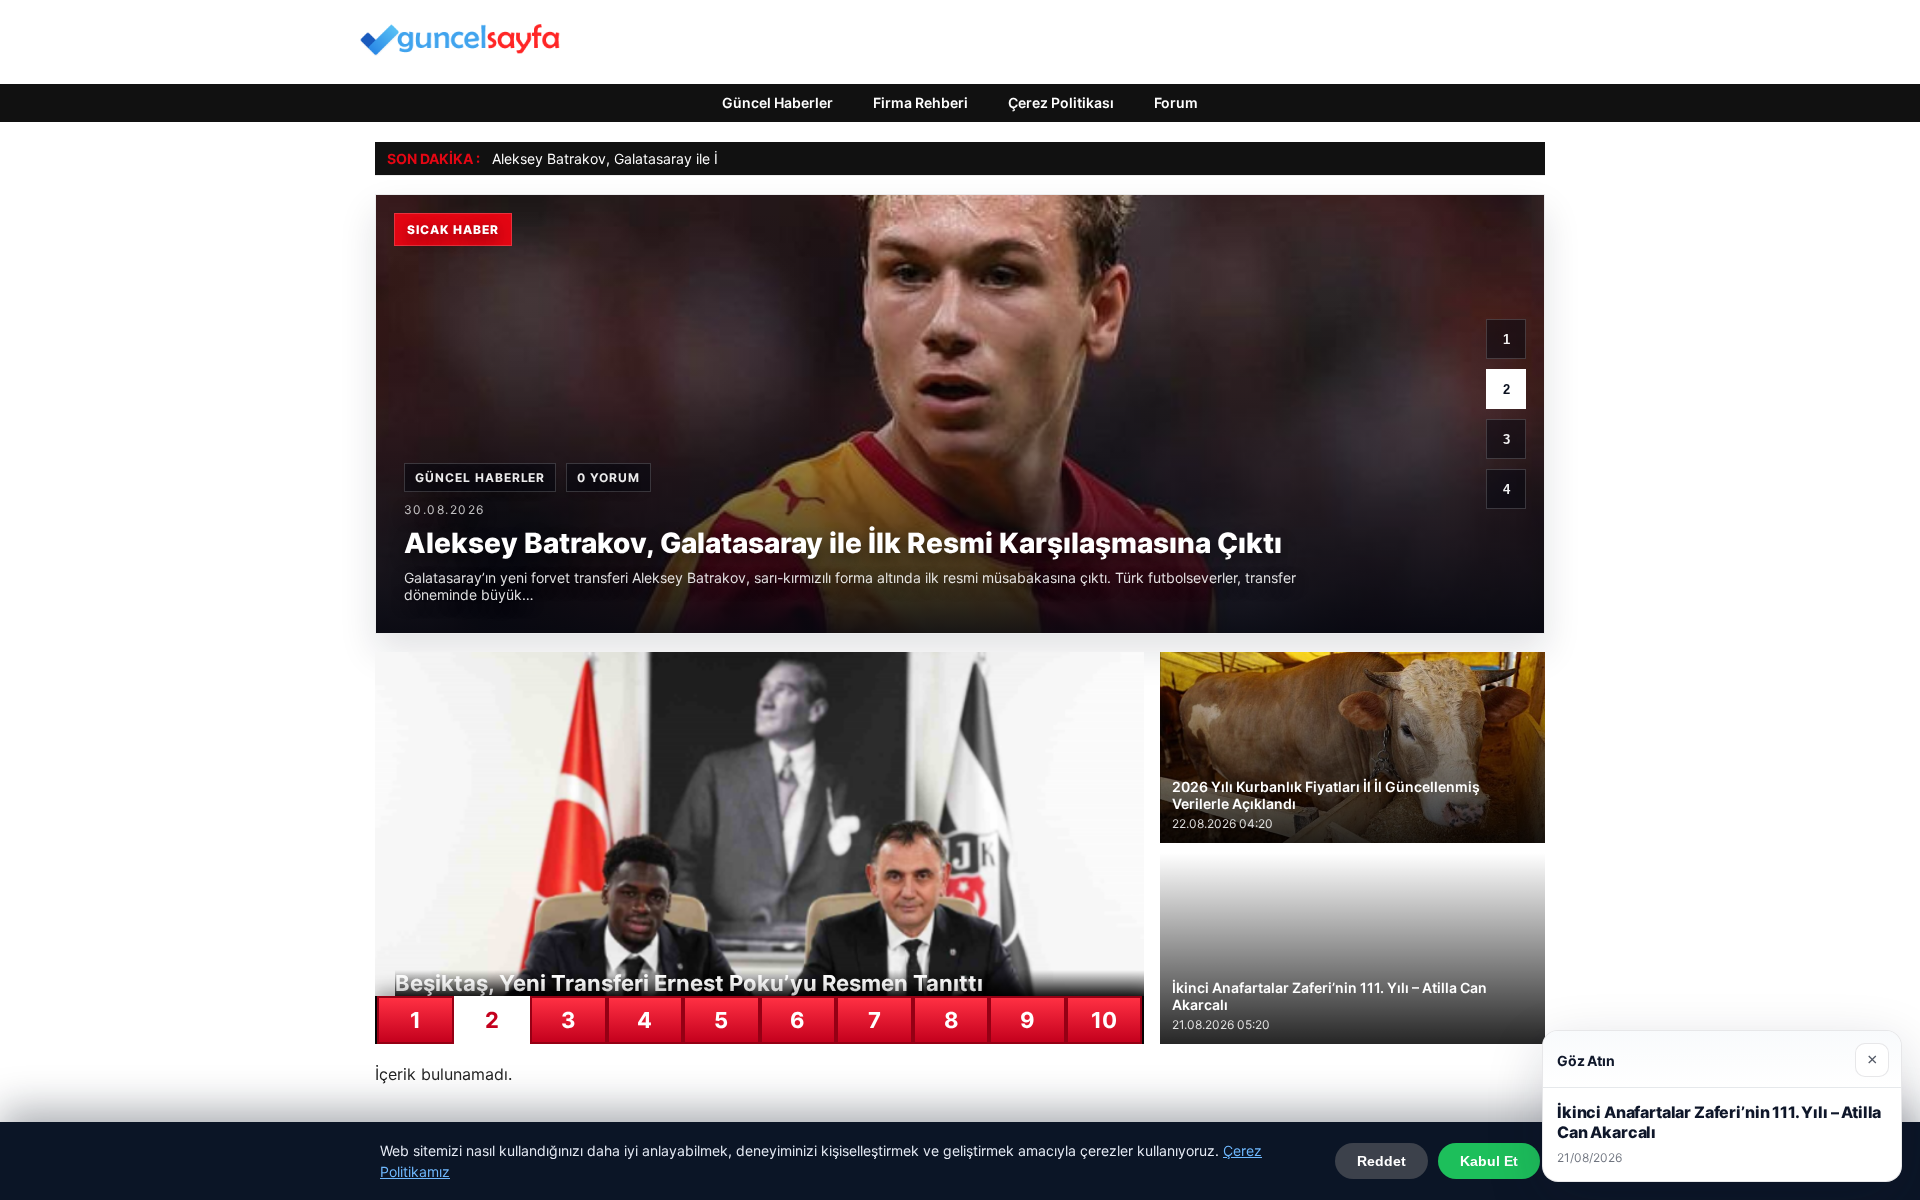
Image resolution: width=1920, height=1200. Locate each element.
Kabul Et (1489, 1161)
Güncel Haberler (777, 102)
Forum (1176, 102)
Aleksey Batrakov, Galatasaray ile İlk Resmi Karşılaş (659, 158)
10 (1104, 1020)
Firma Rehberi (920, 102)
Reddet (1381, 1161)
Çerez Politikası (1061, 102)
